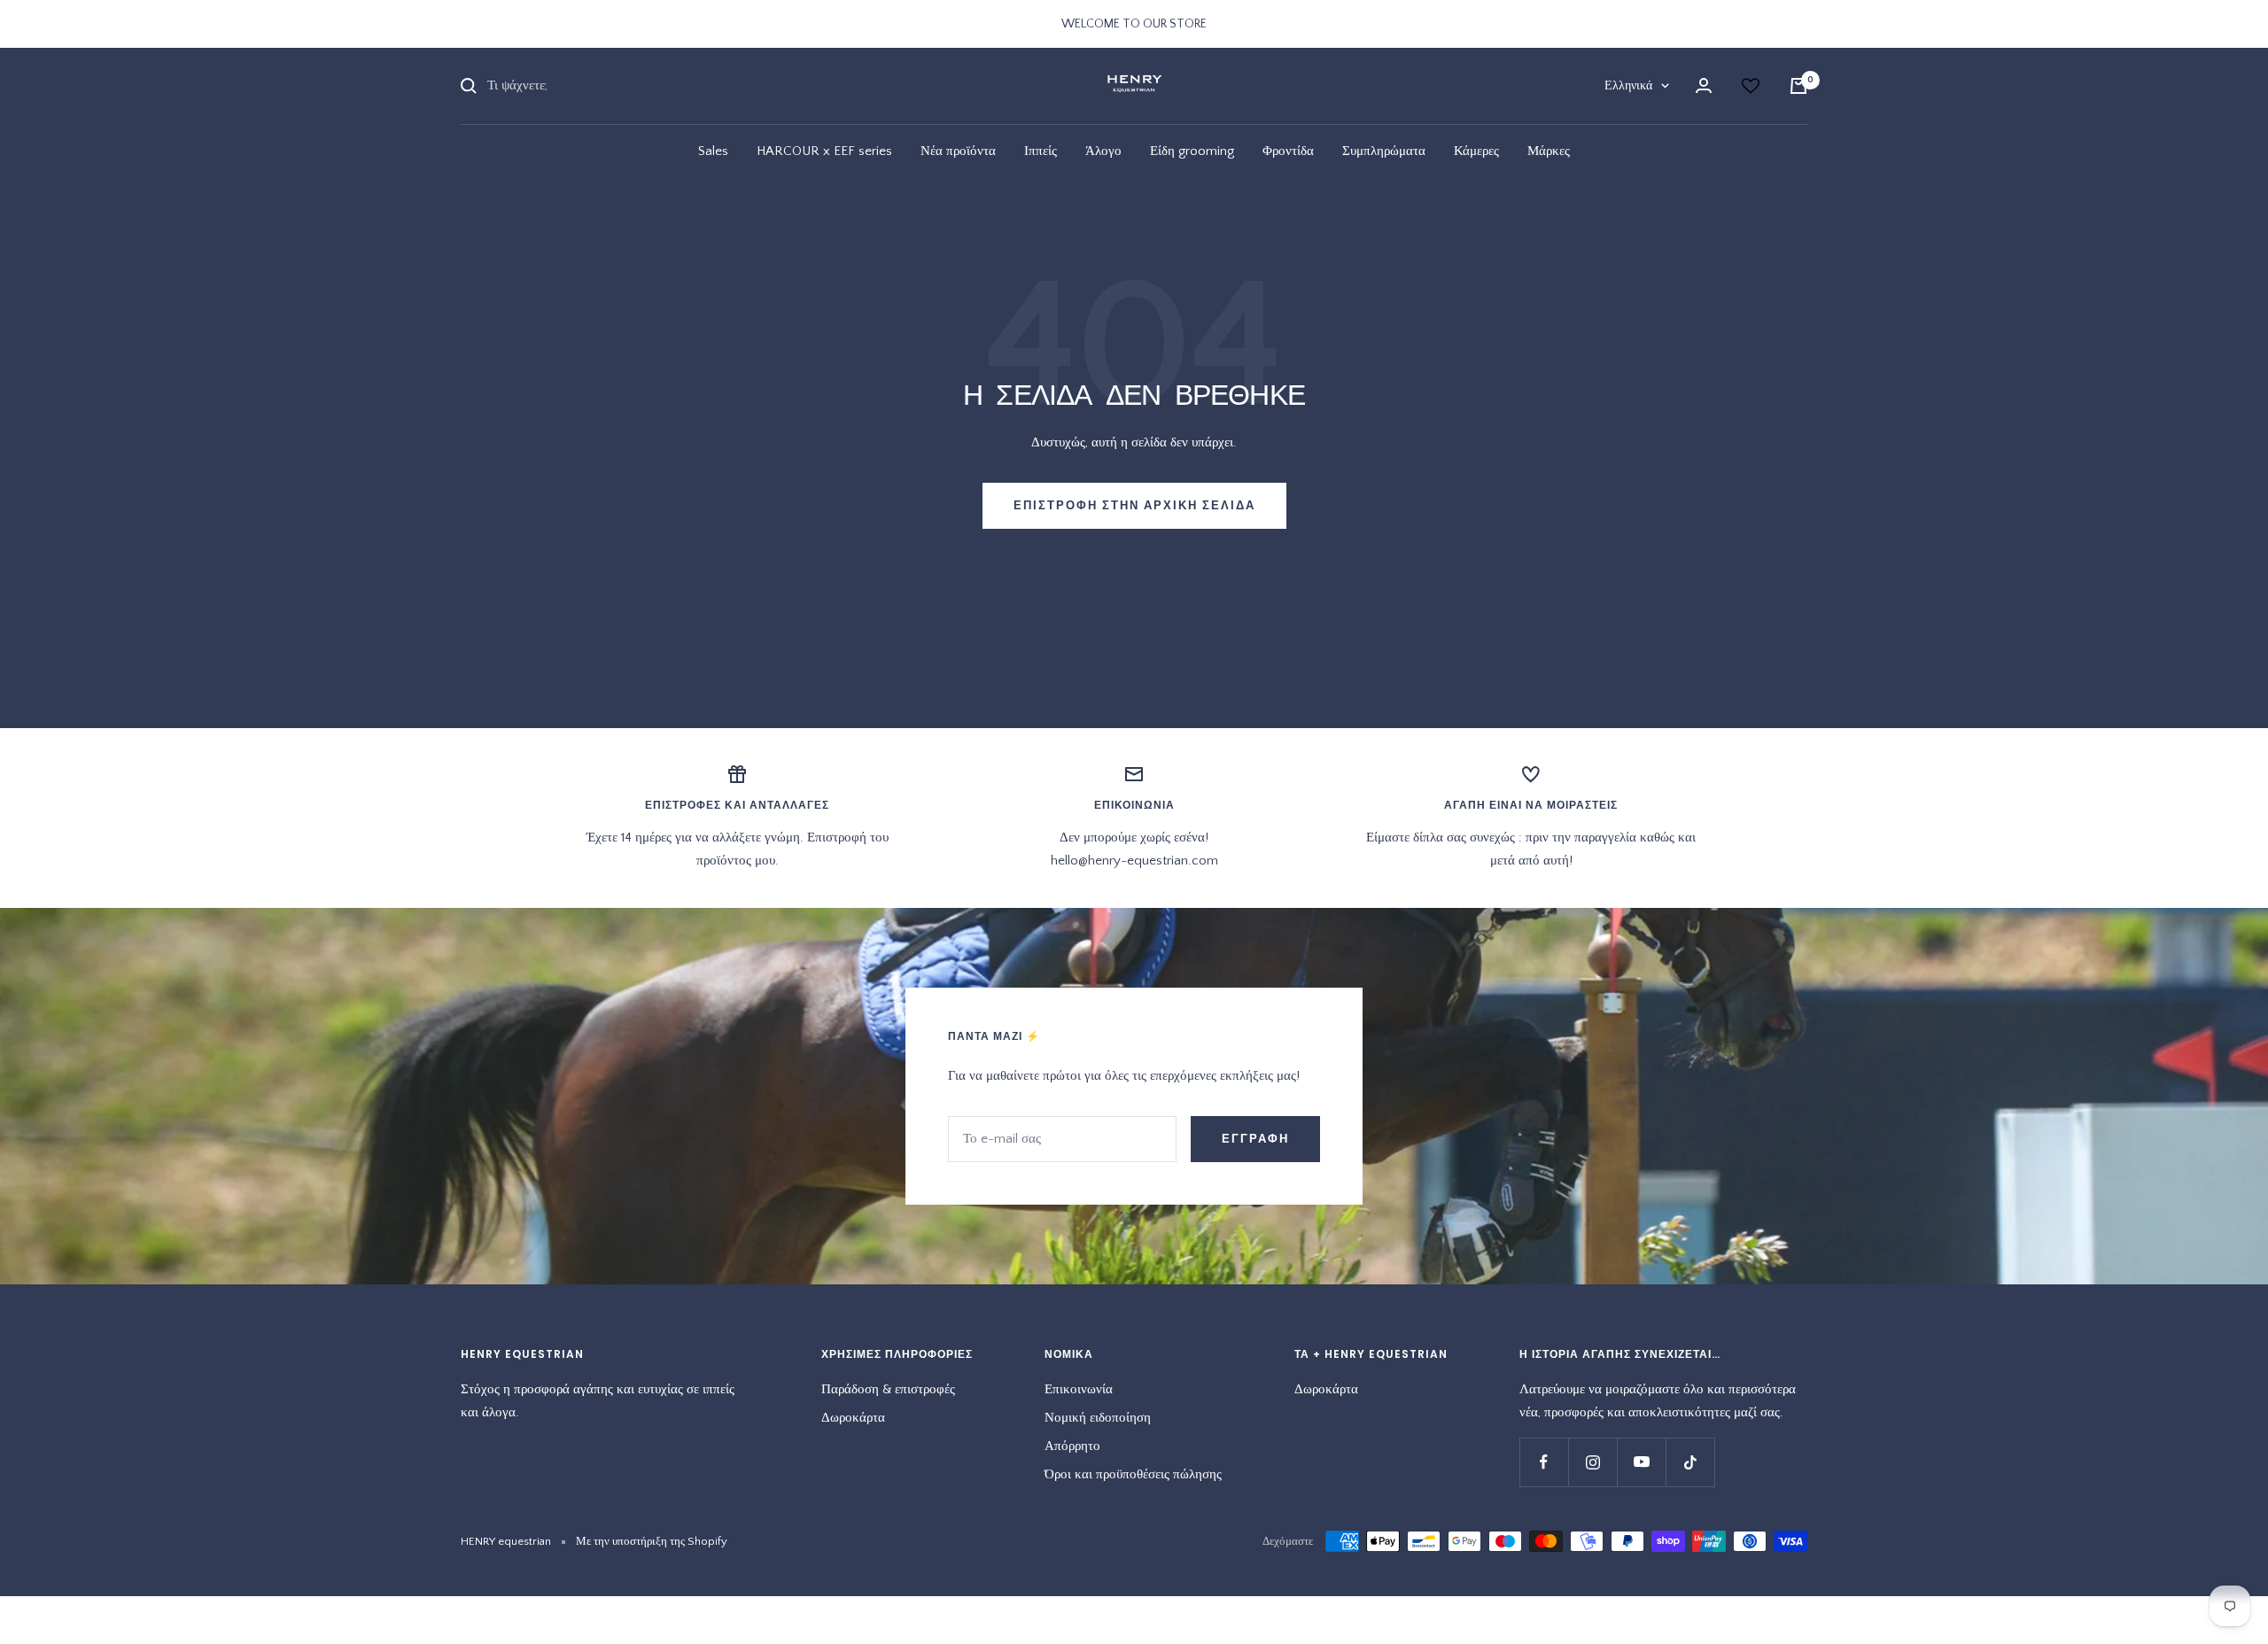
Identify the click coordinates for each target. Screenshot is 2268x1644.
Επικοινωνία (1079, 1389)
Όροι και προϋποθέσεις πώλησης (1133, 1474)
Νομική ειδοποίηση (1098, 1418)
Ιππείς (1041, 151)
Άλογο (1103, 151)
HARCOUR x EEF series (824, 151)
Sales (713, 151)
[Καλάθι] (1798, 86)
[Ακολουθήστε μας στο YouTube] (1641, 1462)
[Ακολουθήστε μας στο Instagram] (1592, 1462)
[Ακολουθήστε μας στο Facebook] (1544, 1462)
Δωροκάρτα (853, 1418)
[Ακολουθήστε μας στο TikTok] (1690, 1462)
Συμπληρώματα (1384, 151)
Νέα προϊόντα (958, 151)
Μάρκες (1549, 151)
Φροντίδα (1288, 151)
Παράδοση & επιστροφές (888, 1389)
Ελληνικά (1628, 86)
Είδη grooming (1192, 151)
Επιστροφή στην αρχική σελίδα (1134, 505)
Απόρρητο (1072, 1446)
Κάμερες (1476, 151)
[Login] (1704, 85)
